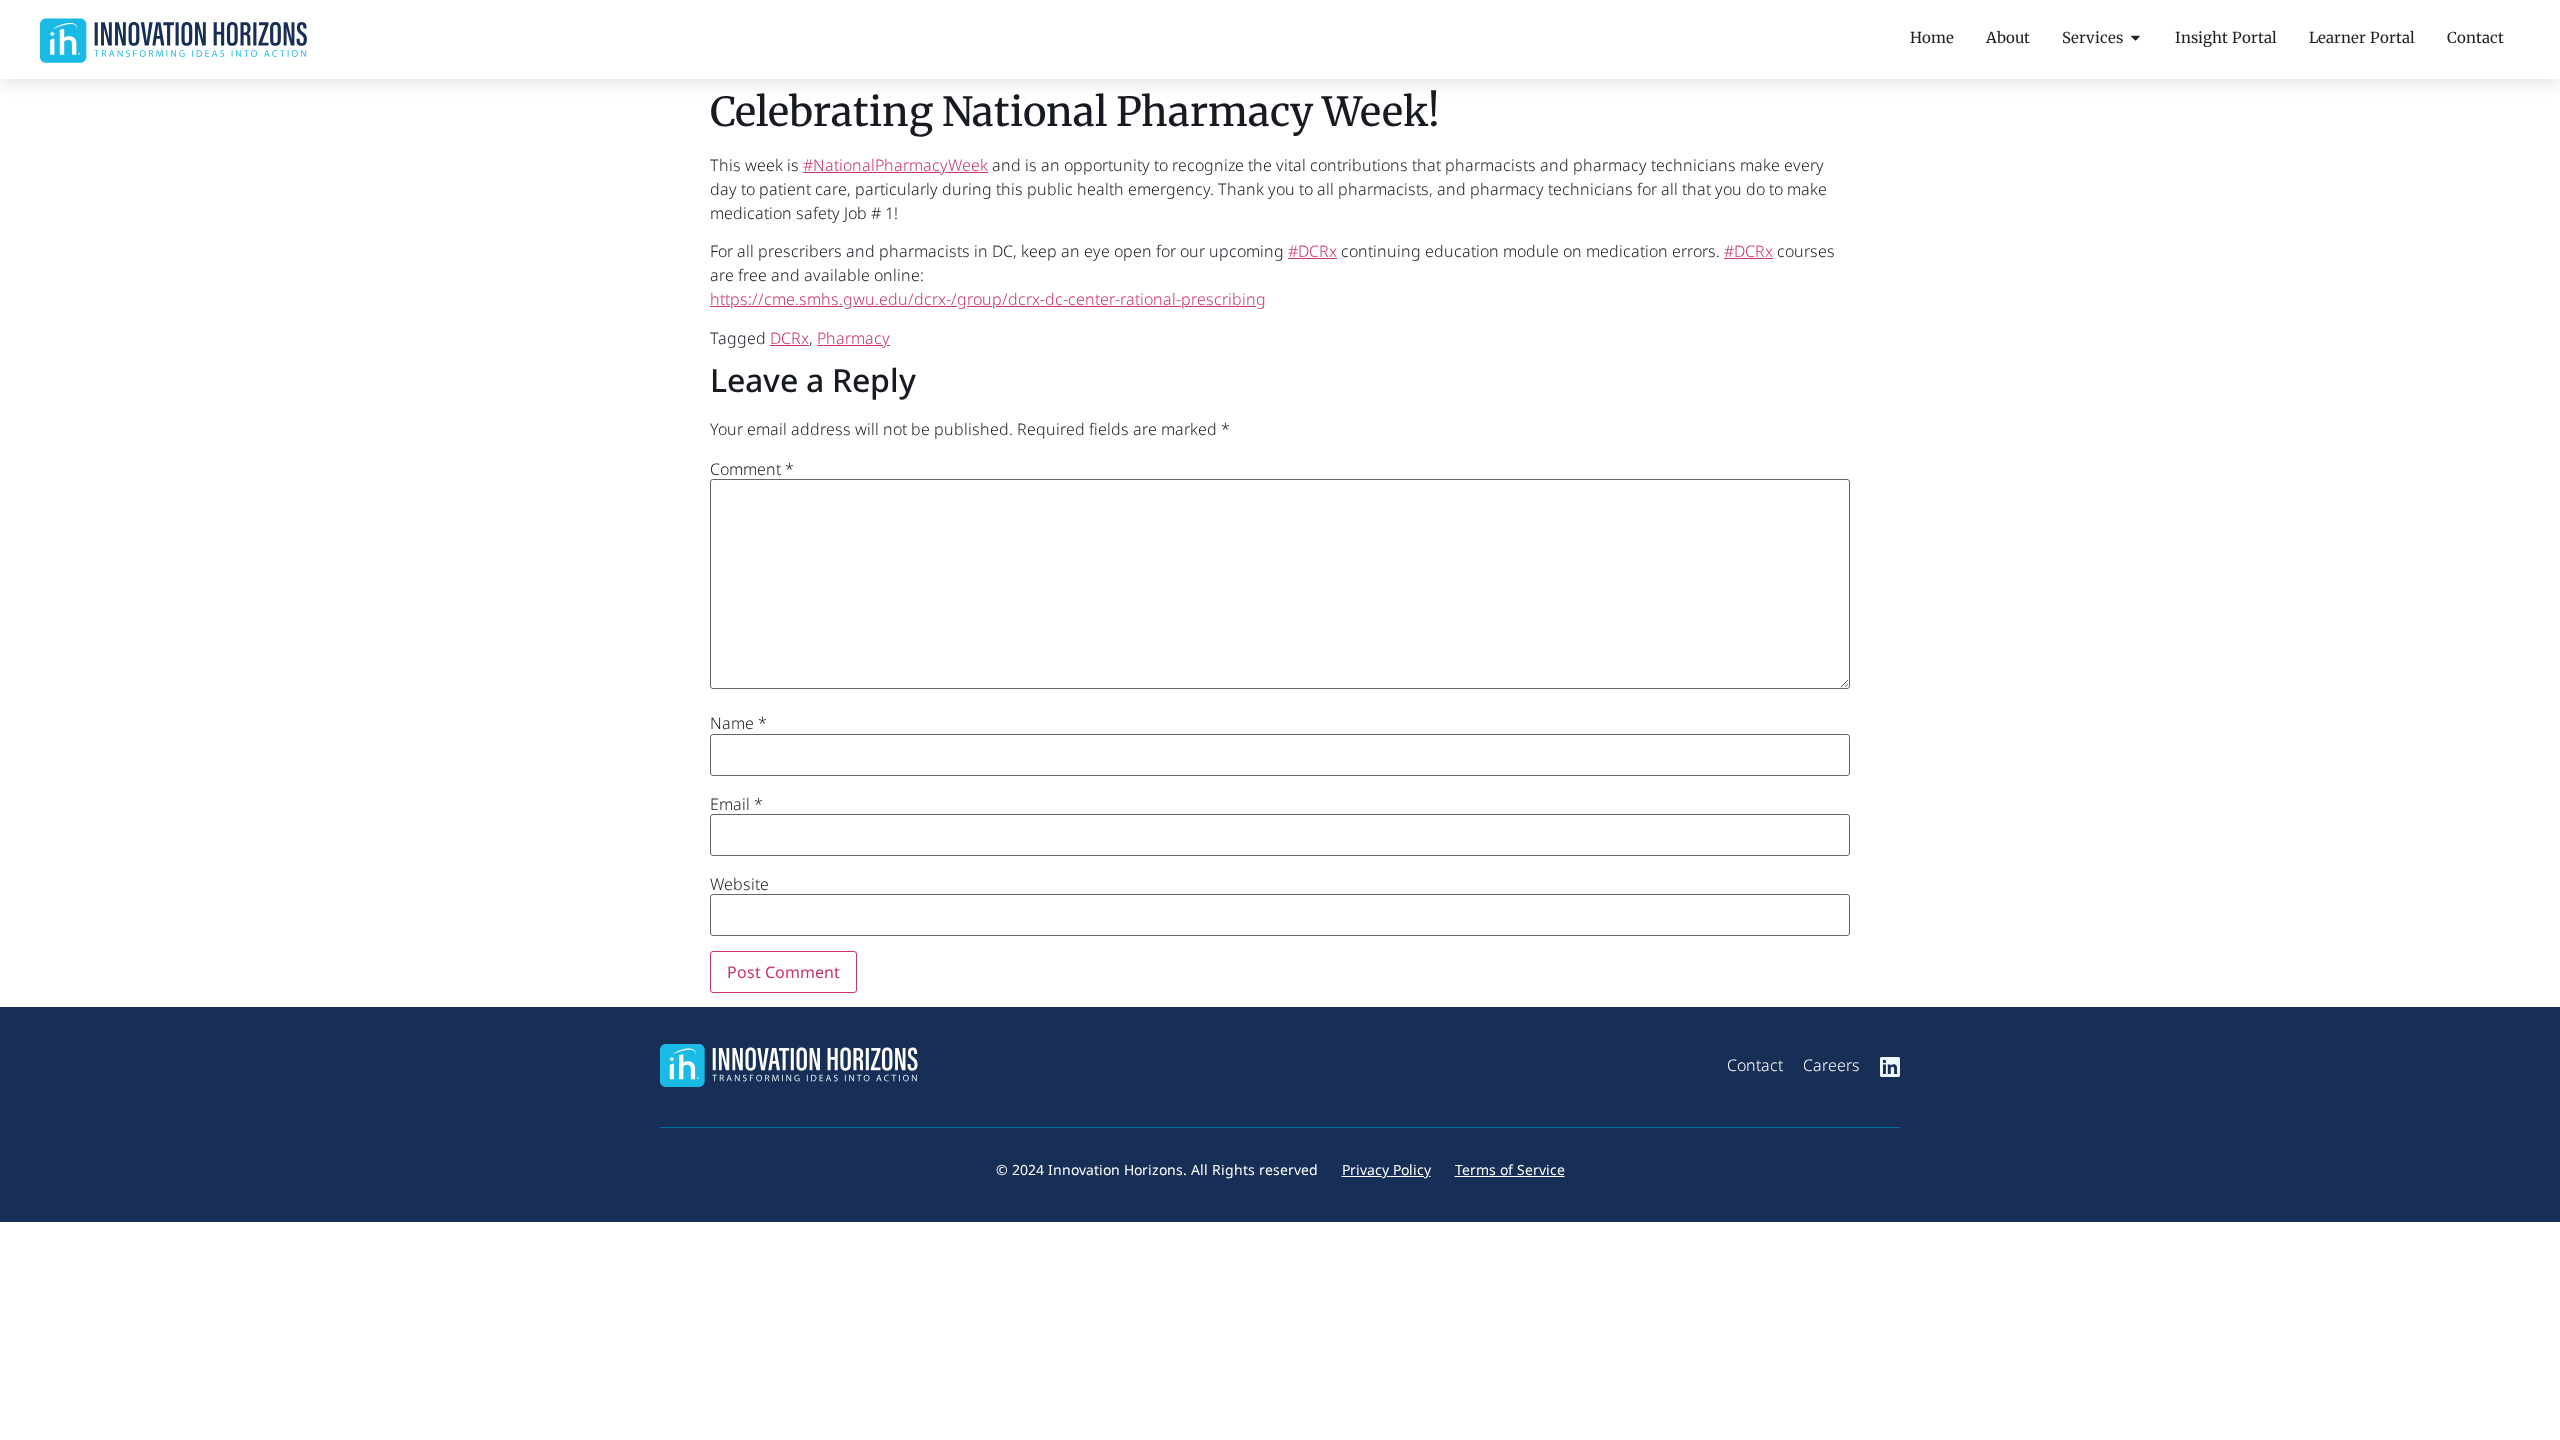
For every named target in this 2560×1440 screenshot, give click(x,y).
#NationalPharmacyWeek (895, 165)
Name (738, 723)
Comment (752, 469)
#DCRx (1312, 251)
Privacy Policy (1386, 1169)
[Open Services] (2135, 37)
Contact (1755, 1065)
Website (739, 884)
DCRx (789, 338)
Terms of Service (1510, 1169)
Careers (1831, 1065)
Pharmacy (853, 338)
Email (736, 804)
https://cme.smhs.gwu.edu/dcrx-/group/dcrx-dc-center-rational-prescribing (988, 299)
